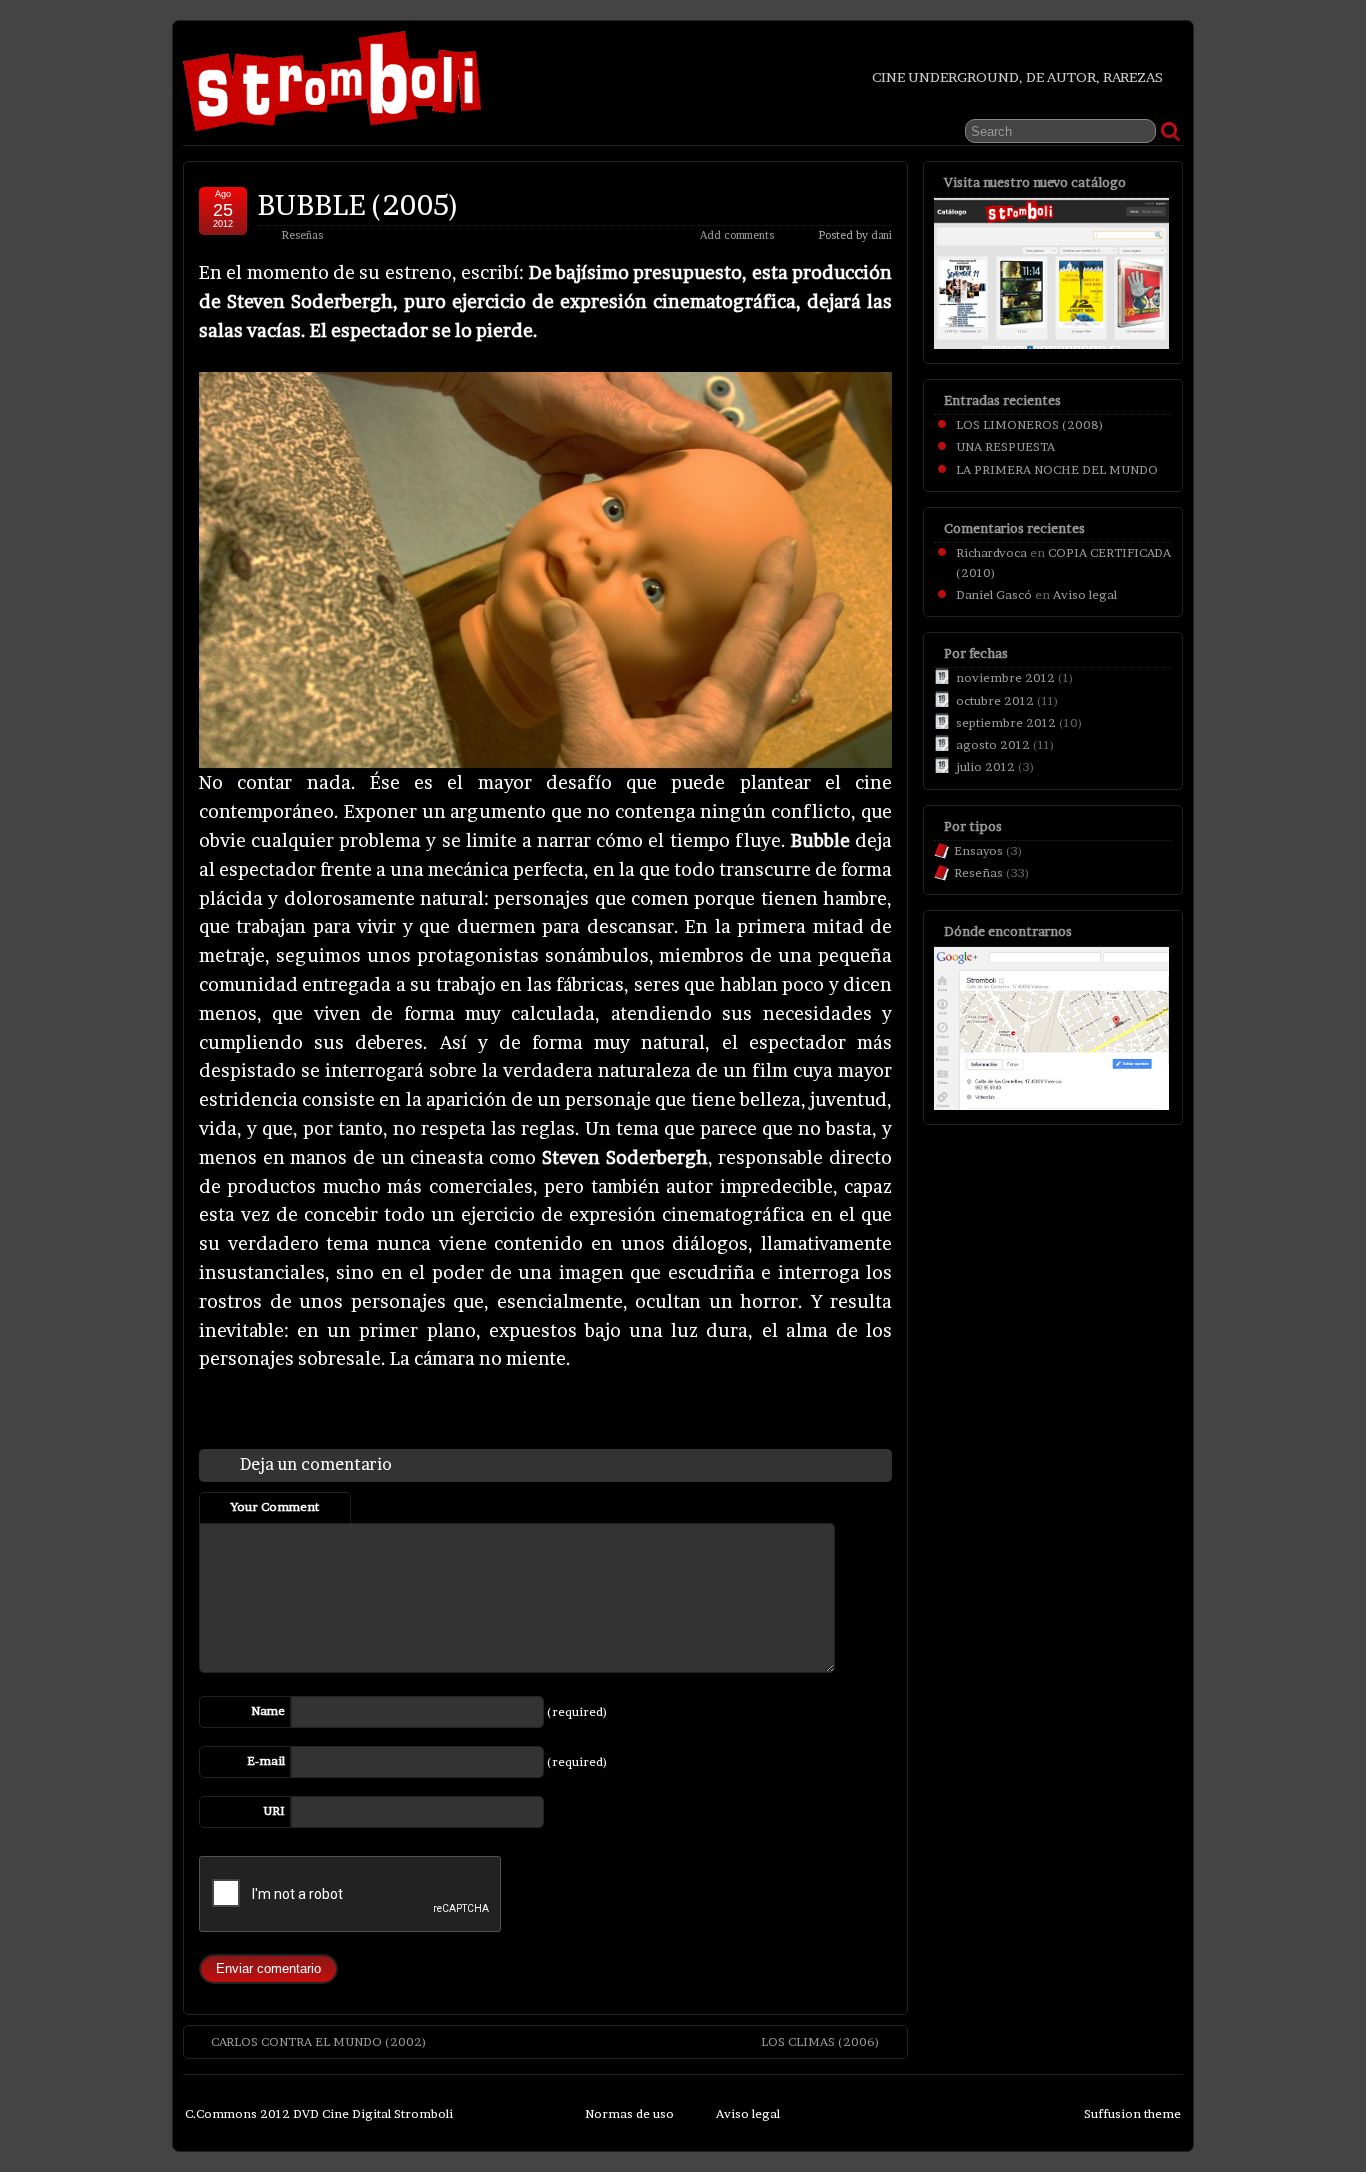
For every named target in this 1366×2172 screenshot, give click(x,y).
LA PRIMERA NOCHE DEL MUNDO (1057, 469)
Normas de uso (629, 2113)
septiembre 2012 (1006, 722)
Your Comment (275, 1506)
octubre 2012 (995, 700)
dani (881, 235)
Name (268, 1710)
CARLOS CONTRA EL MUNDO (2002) (319, 2041)
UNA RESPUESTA (1005, 446)
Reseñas (302, 235)
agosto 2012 (993, 744)
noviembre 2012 (1005, 677)
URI (274, 1810)
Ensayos (978, 850)
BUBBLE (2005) (358, 205)
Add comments (737, 235)
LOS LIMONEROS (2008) (1030, 424)
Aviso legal (1085, 594)
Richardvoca (991, 552)
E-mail (266, 1760)
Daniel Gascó (994, 594)
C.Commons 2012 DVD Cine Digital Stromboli (319, 2113)
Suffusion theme (1132, 2113)
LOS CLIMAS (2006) (820, 2041)
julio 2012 (985, 766)
